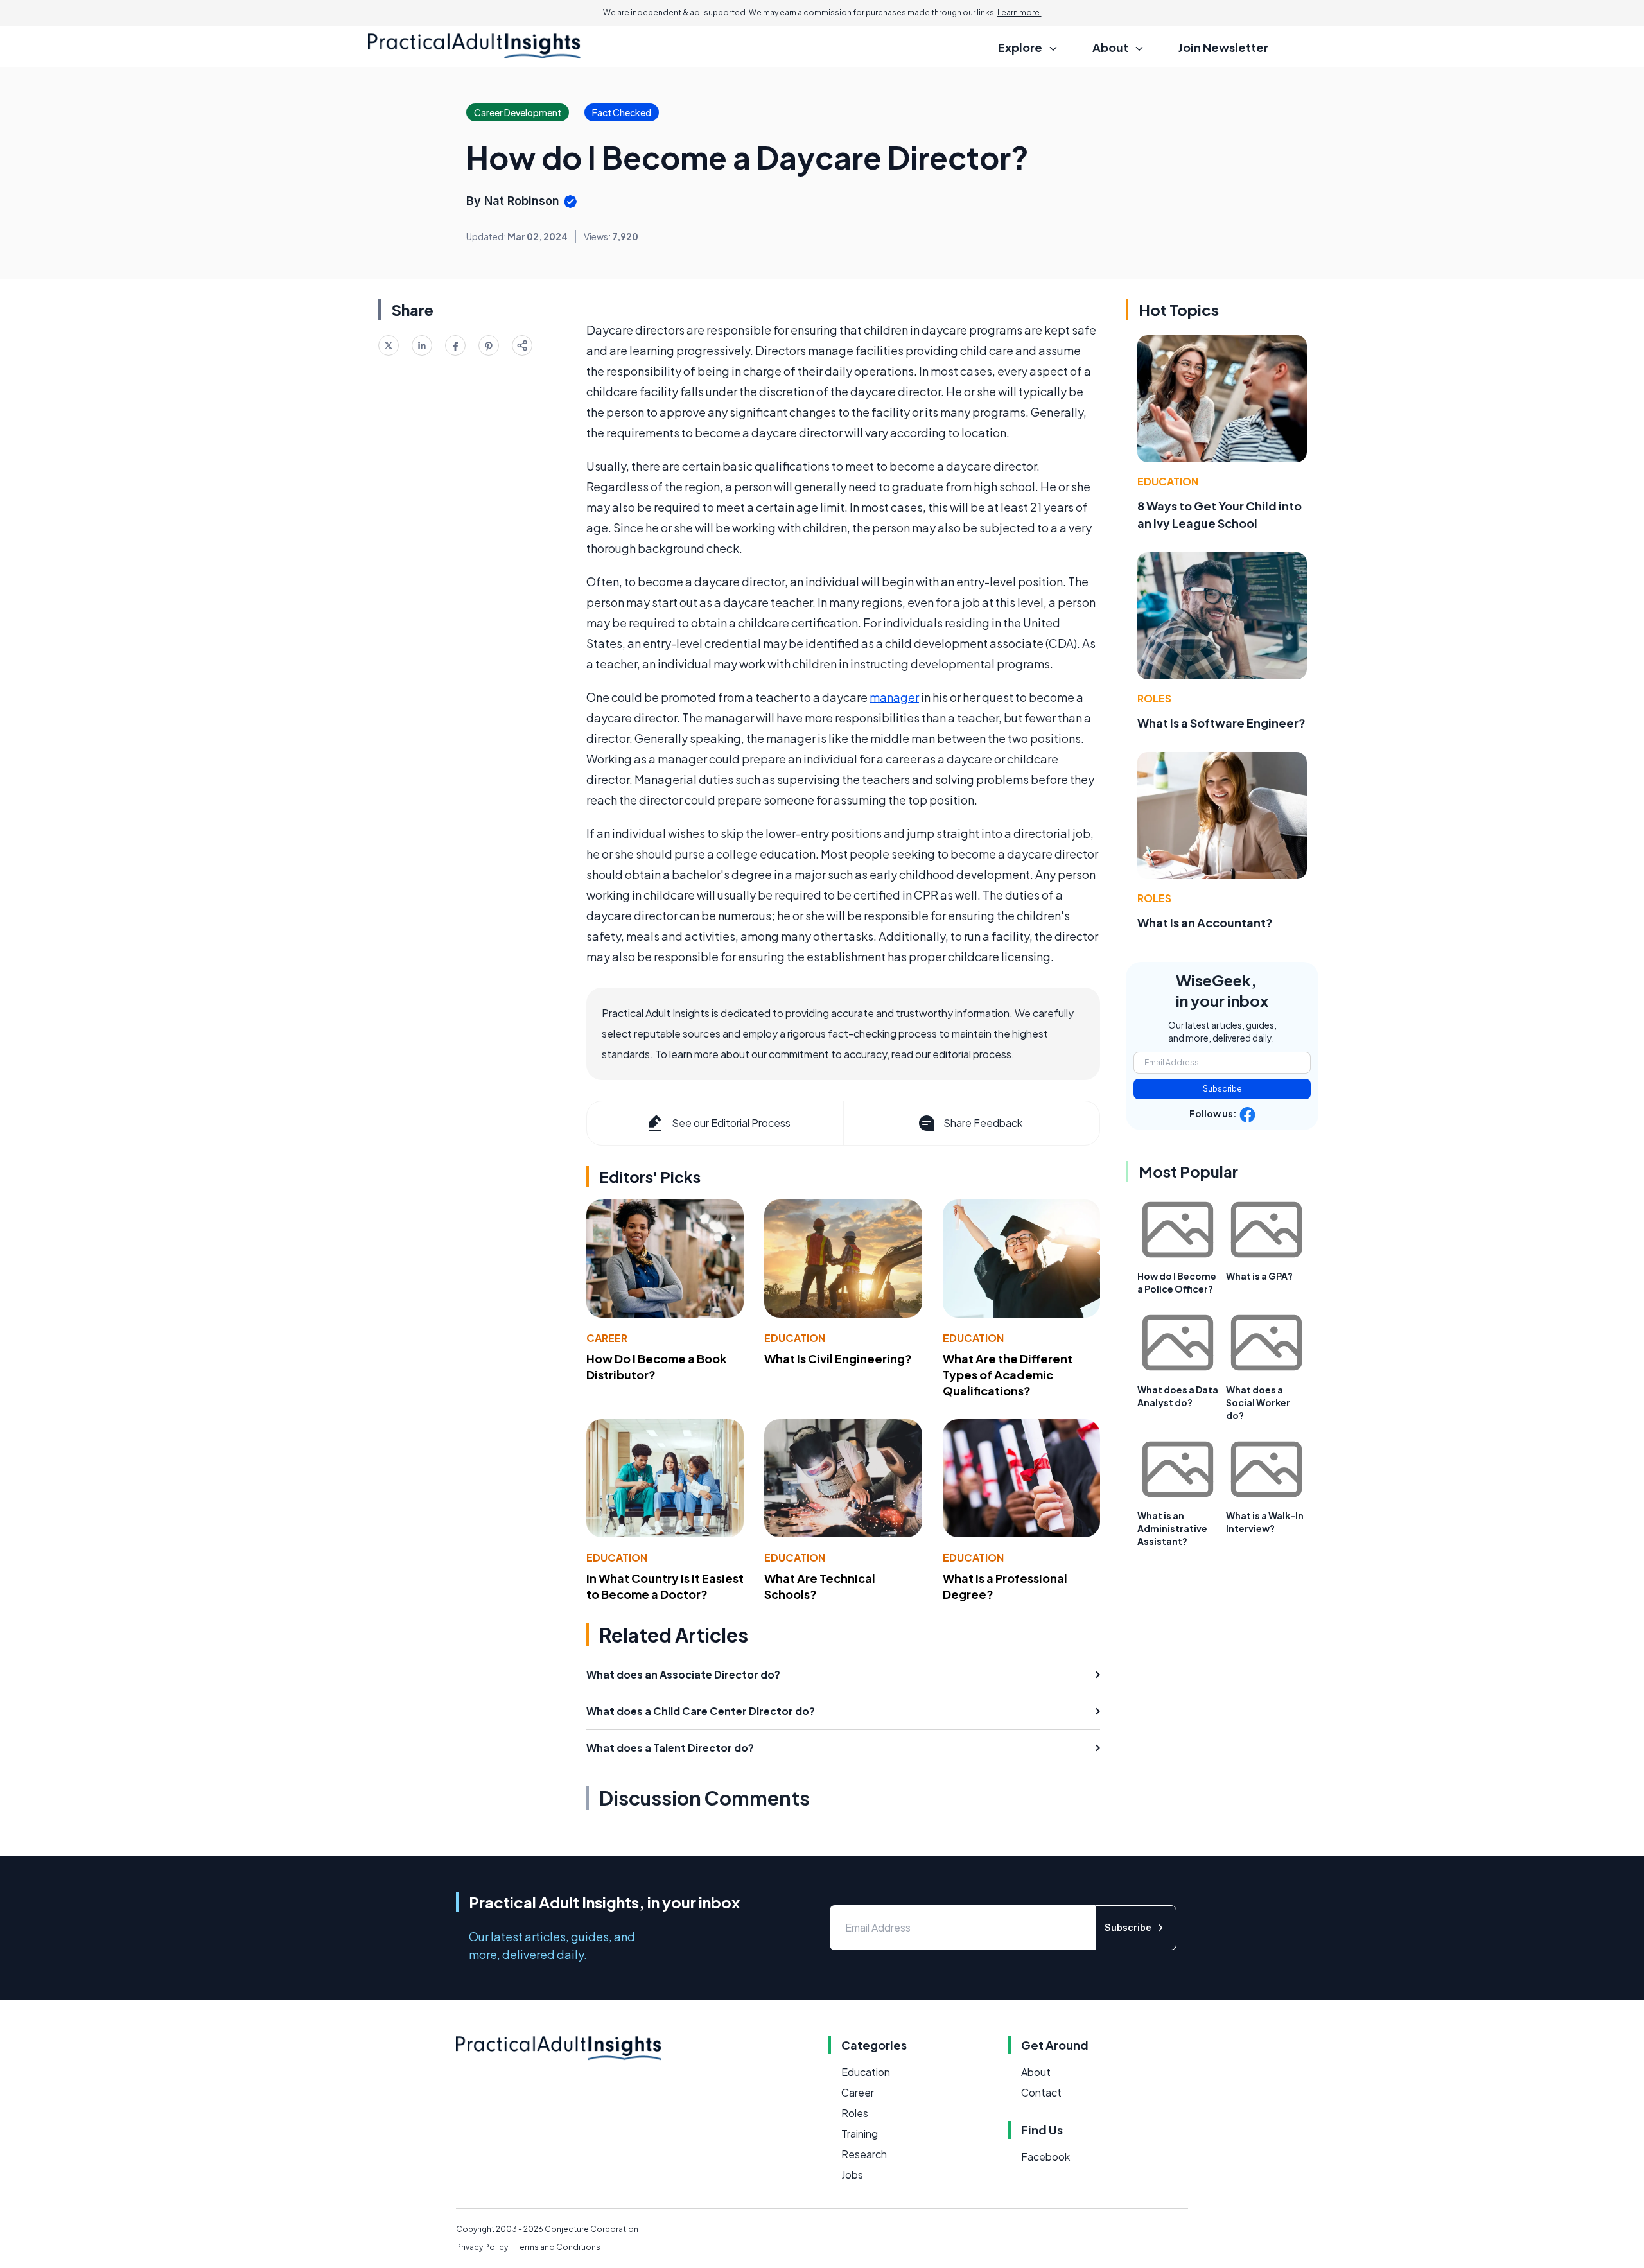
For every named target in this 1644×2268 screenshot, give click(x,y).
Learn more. (1019, 13)
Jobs (852, 2175)
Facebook (1045, 2157)
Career (607, 1338)
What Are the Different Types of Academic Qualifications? (1008, 1374)
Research (864, 2154)
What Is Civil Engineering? (838, 1358)
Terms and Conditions (558, 2247)
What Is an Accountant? (1205, 922)
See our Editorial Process (731, 1123)
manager (894, 697)
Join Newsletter (1223, 47)
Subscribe (1222, 1089)
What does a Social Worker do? (1258, 1402)
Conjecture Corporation (591, 2229)
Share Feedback (983, 1123)
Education (795, 1338)
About (1036, 2072)
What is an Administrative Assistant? (1172, 1528)
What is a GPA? (1259, 1276)
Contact (1041, 2092)
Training (860, 2133)
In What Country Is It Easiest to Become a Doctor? (665, 1586)
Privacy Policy (482, 2247)
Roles (1154, 698)
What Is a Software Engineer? (1221, 723)
